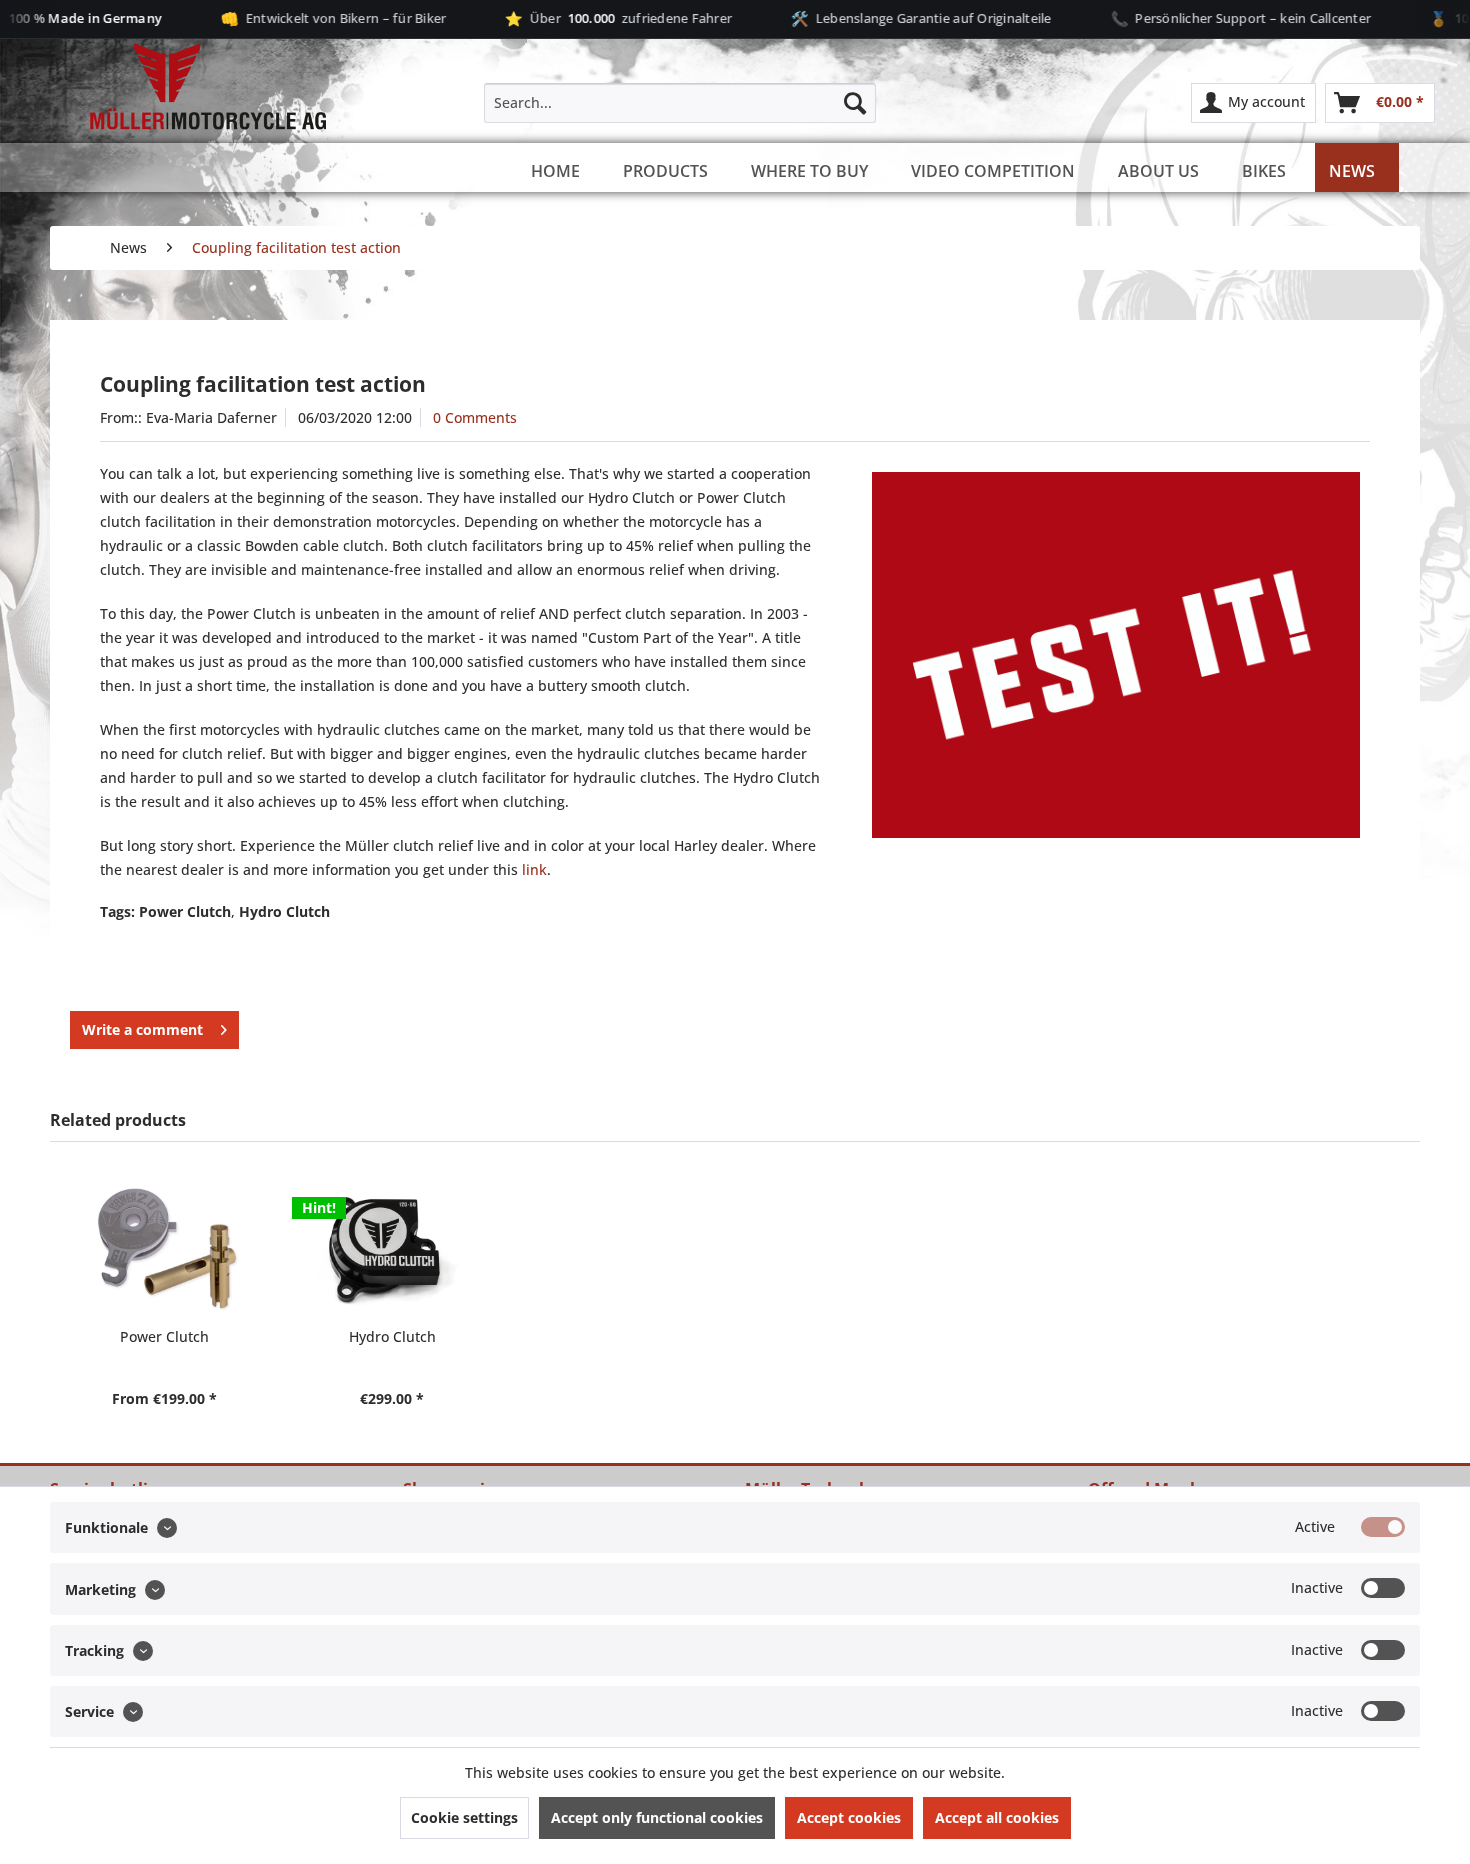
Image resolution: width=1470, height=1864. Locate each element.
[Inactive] (1383, 1588)
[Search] (855, 103)
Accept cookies (849, 1817)
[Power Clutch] (164, 1247)
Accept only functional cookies (657, 1817)
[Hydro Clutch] (392, 1247)
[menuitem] (680, 103)
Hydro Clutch (392, 1336)
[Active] (1383, 1527)
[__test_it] (1116, 655)
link (534, 869)
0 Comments (475, 417)
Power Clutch (164, 1336)
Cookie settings (464, 1817)
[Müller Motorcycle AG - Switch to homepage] (190, 88)
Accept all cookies (997, 1817)
